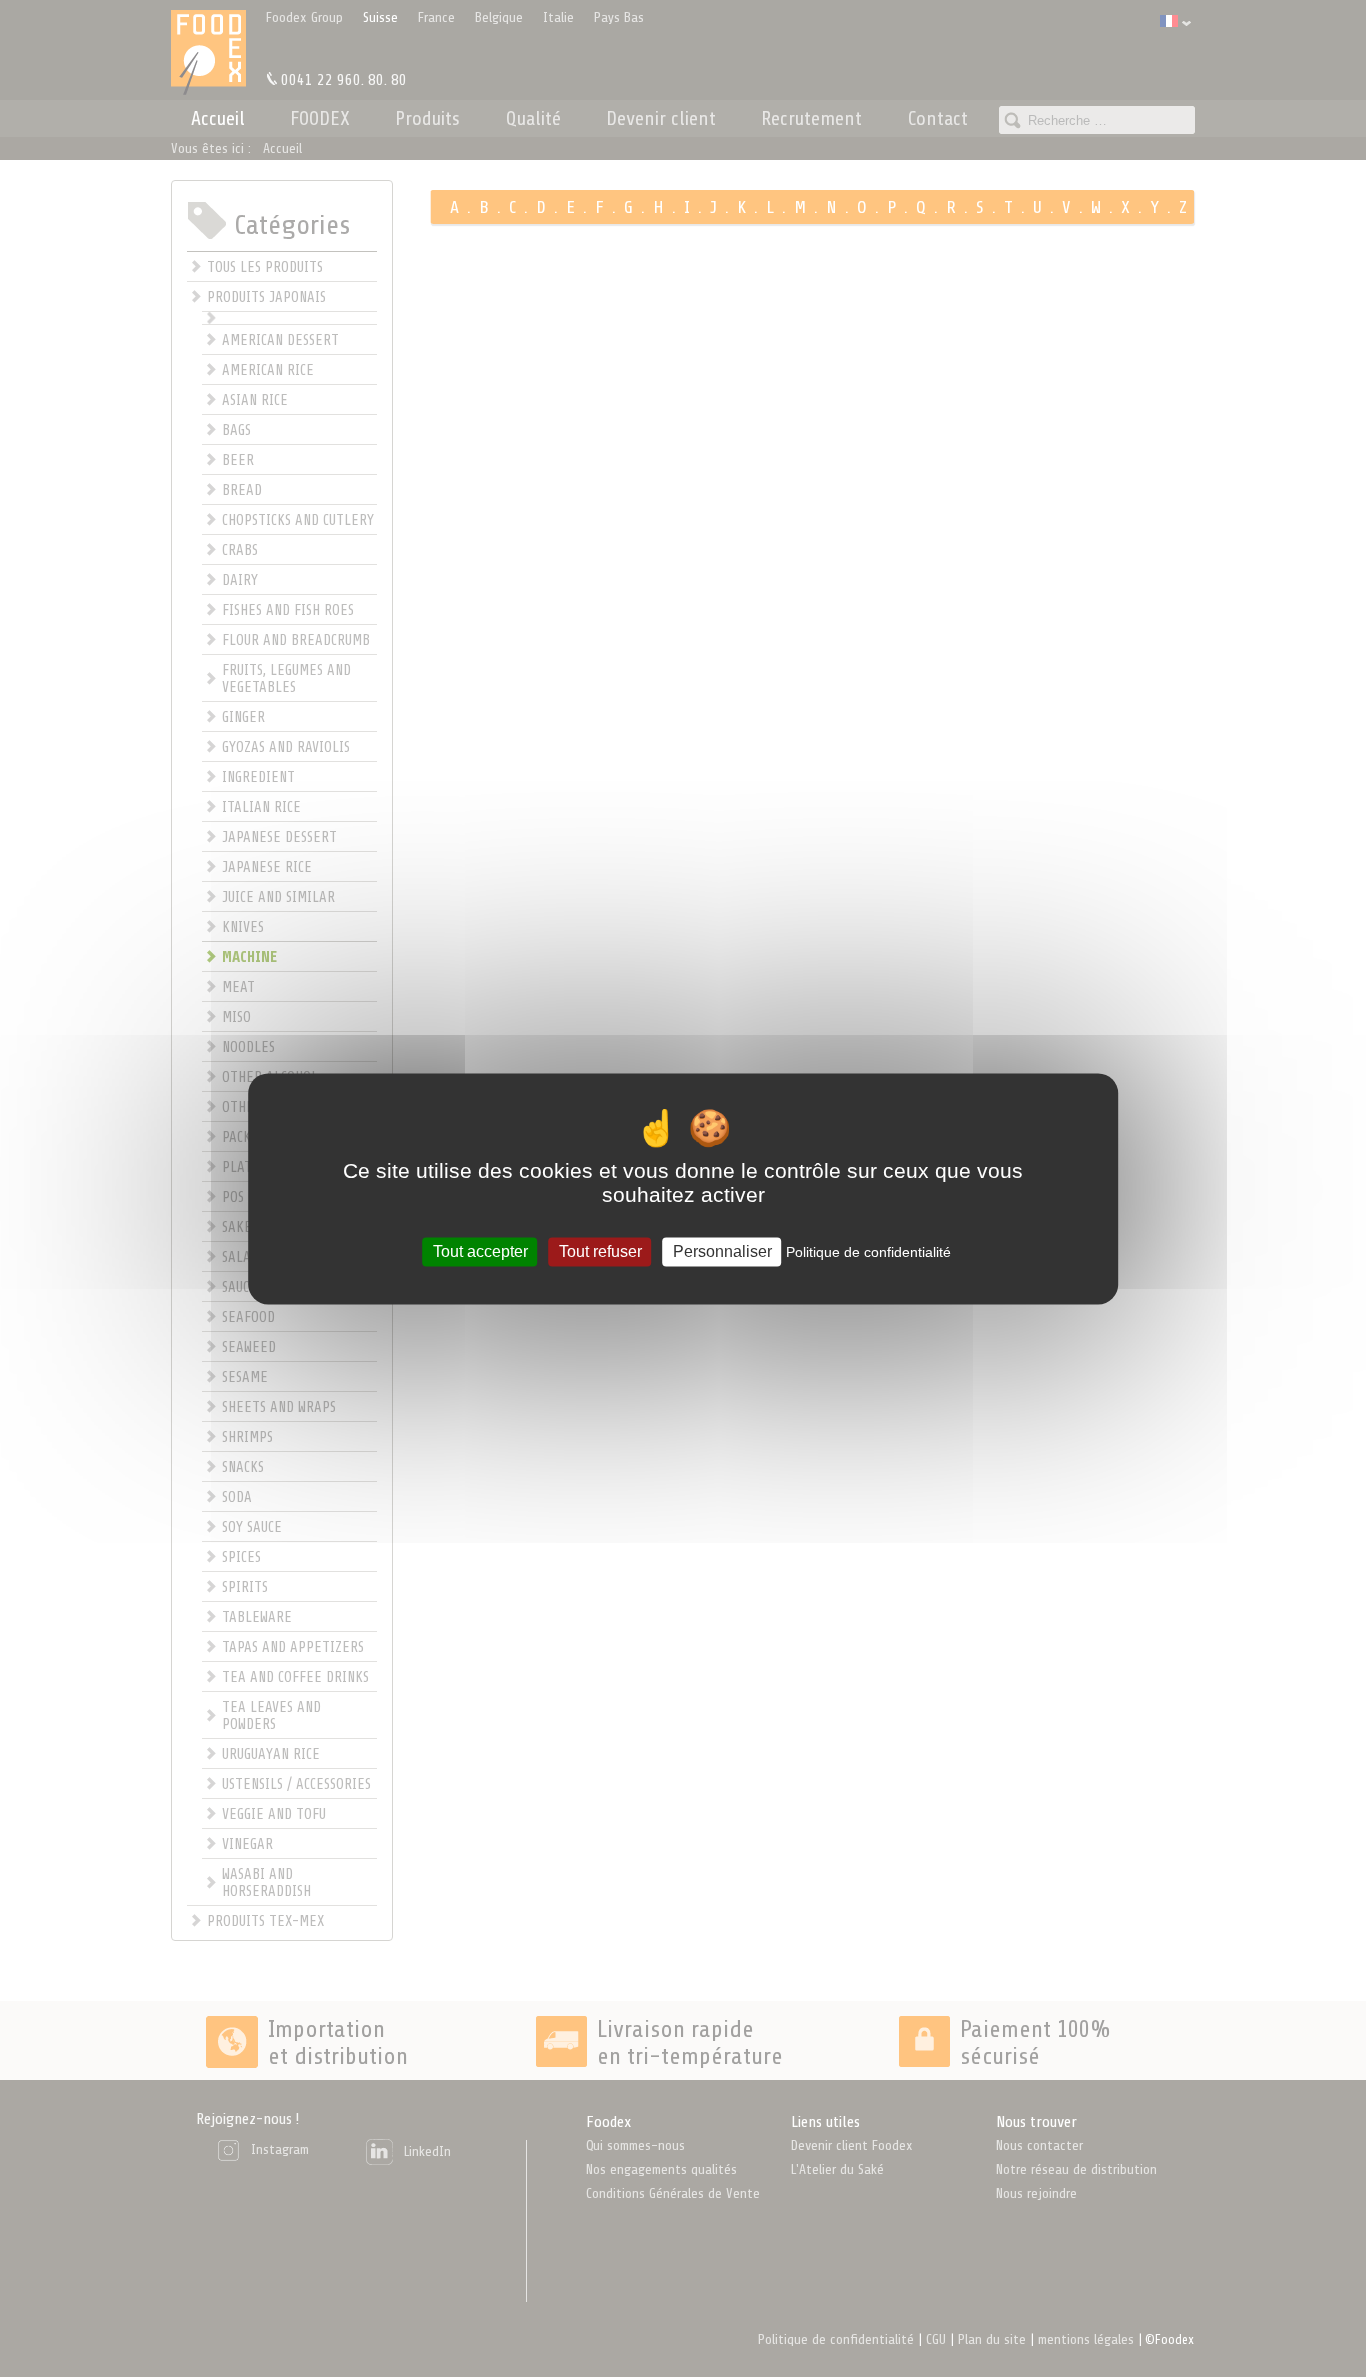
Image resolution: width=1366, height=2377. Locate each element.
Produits (427, 118)
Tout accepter (480, 1251)
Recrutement (811, 118)
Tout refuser (600, 1251)
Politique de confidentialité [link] (868, 1252)
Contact (938, 118)
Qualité (533, 118)
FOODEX (320, 118)
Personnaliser (722, 1251)
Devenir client (661, 118)
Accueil (218, 118)
